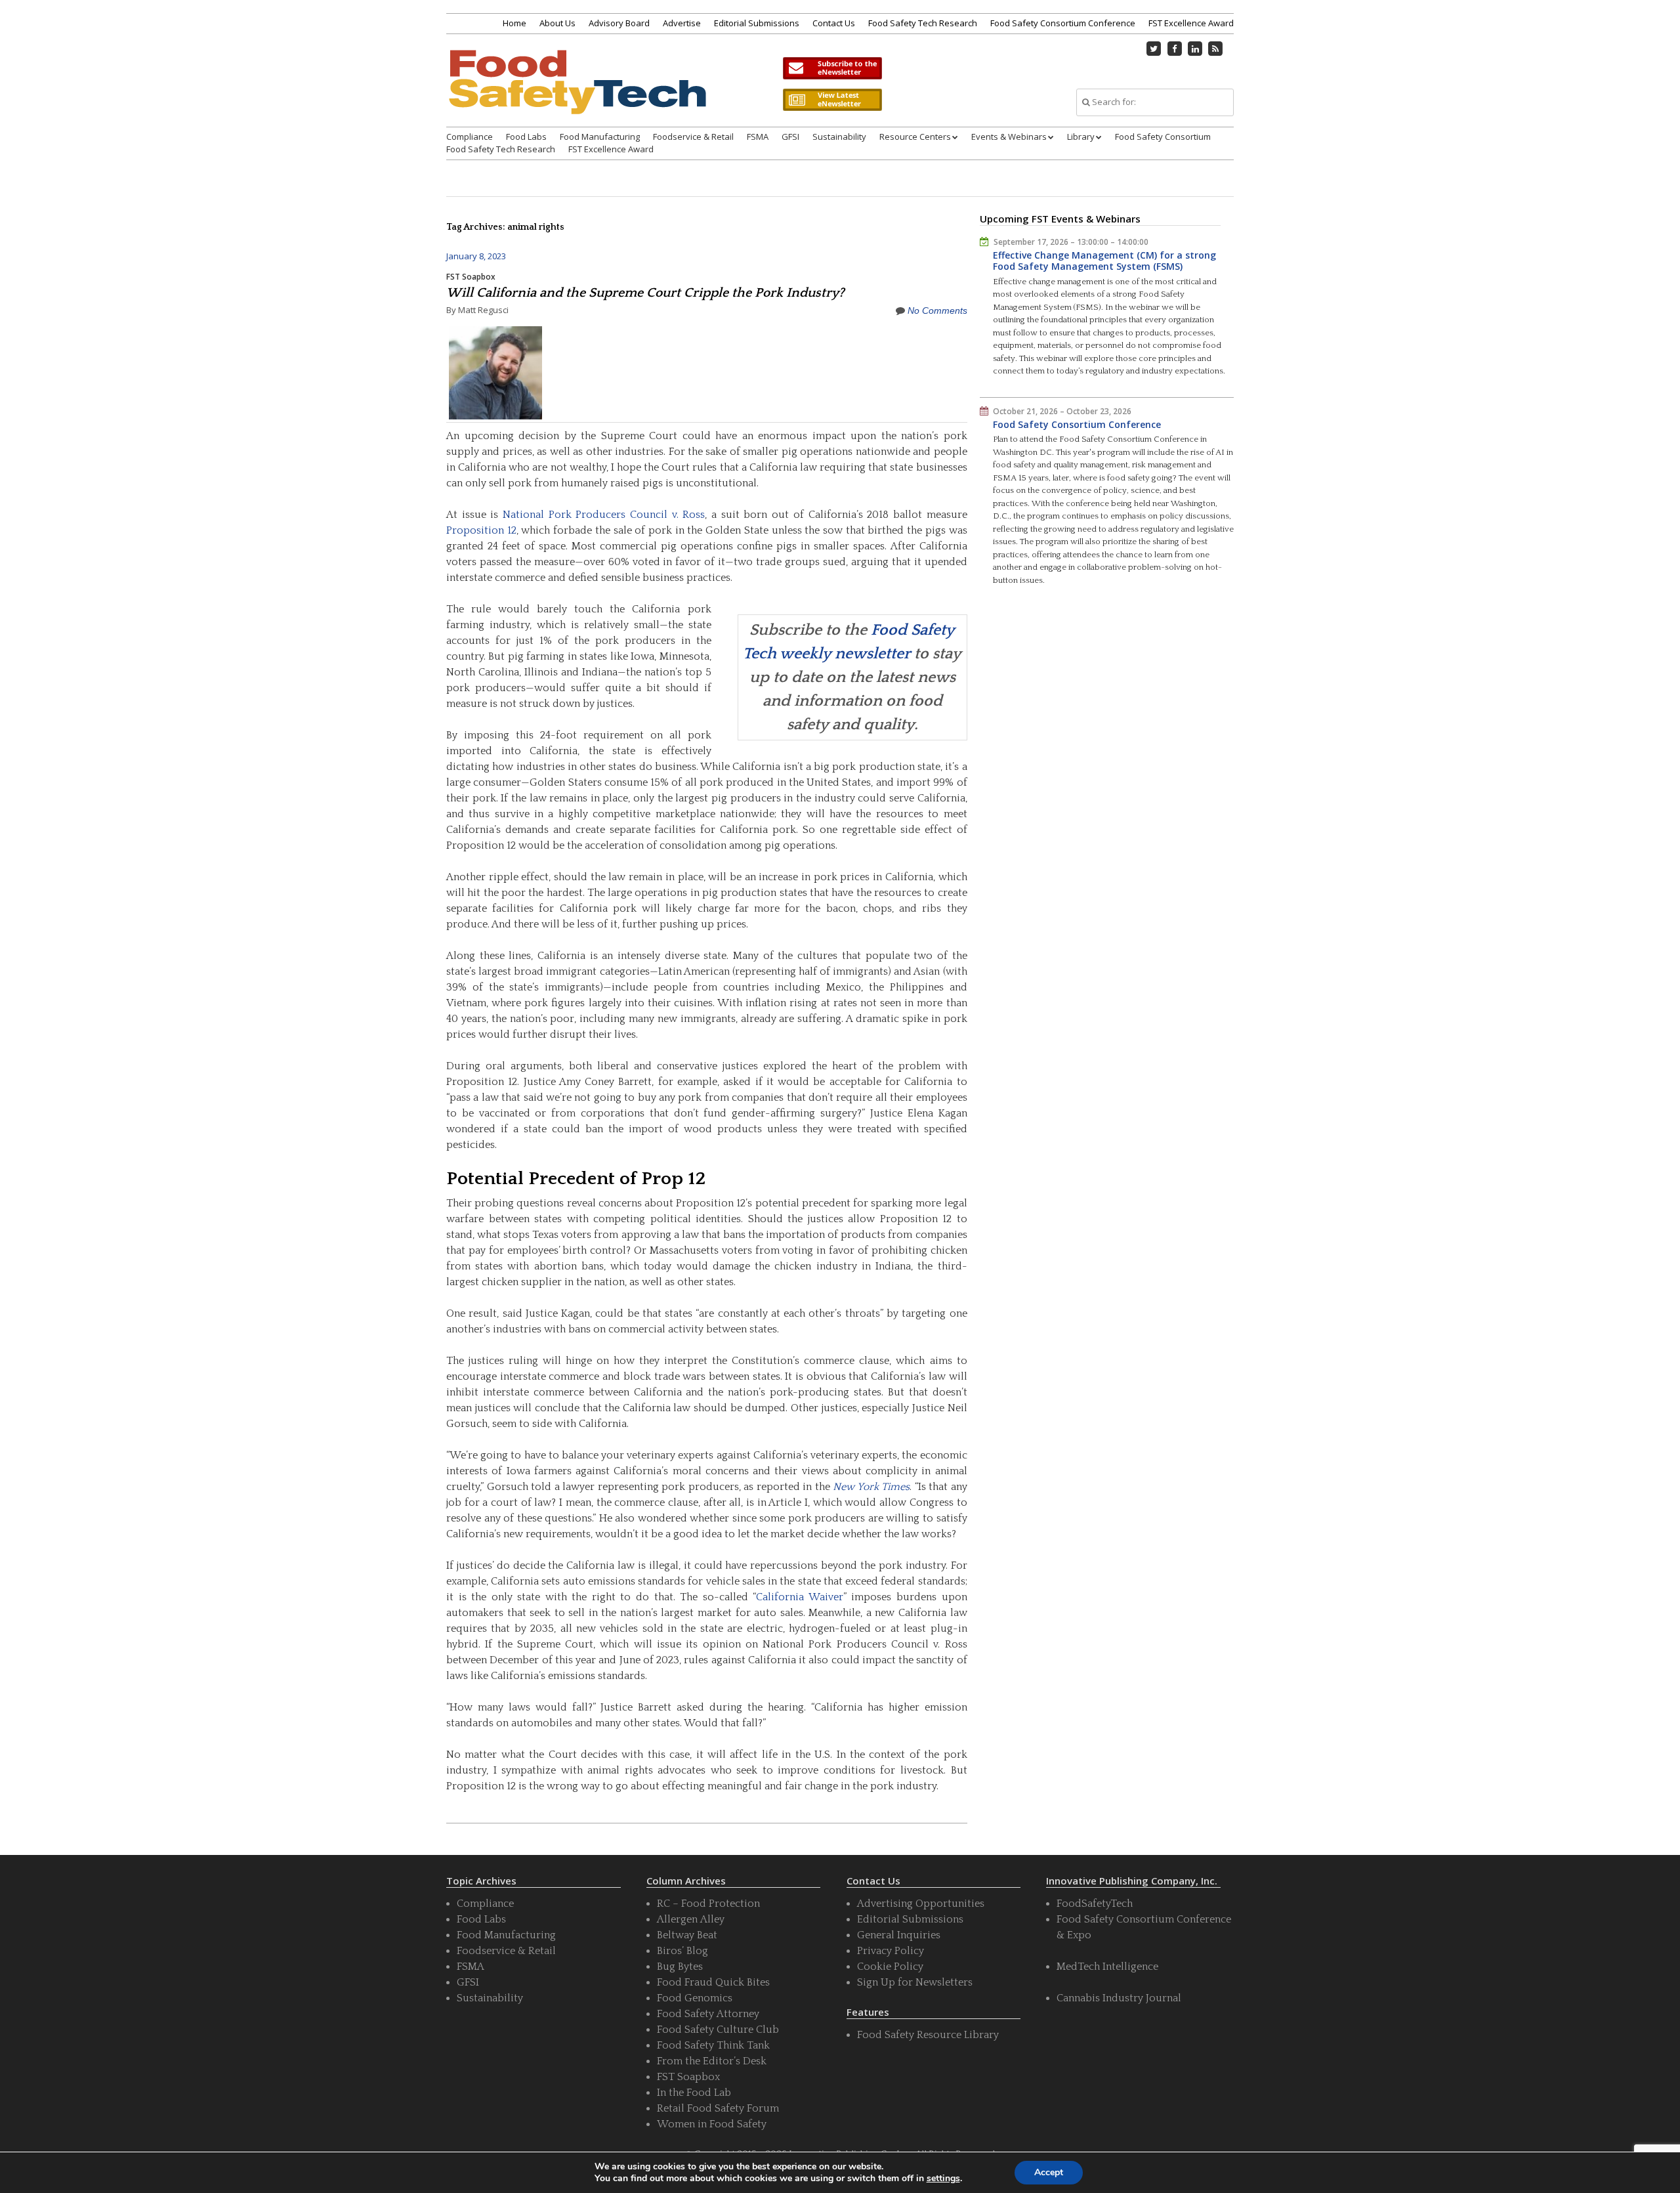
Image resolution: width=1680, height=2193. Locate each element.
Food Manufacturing (600, 137)
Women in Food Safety (712, 2124)
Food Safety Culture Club (718, 2030)
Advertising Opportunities (921, 1904)
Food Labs (526, 137)
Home (514, 23)
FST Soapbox (471, 277)
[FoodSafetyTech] (577, 94)
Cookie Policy (890, 1967)
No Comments (937, 310)
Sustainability (839, 137)
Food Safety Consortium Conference (1063, 23)
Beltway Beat (687, 1935)
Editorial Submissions (757, 23)
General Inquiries (899, 1935)
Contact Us (834, 23)
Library (1081, 137)
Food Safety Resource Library (928, 2035)
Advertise (682, 23)
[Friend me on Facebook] (1175, 49)
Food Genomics (695, 1998)
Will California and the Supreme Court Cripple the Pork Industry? (645, 293)
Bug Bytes (680, 1967)
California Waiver (800, 1597)
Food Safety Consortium (1163, 137)
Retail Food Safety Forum (718, 2108)
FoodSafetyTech (1095, 1904)
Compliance (470, 137)
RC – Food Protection (708, 1904)
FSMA (758, 137)
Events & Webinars (1009, 137)
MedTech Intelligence (1107, 1967)
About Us (557, 23)
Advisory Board (619, 23)
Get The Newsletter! (832, 68)
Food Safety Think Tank (713, 2045)
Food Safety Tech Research (923, 23)
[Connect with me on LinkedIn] (1195, 49)
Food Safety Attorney (708, 2014)
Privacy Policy (891, 1951)
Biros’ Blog (682, 1951)
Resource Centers (915, 137)
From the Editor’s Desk (712, 2061)
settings (943, 2179)
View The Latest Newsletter (832, 100)
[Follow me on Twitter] (1154, 49)
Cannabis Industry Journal (1119, 1998)
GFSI (790, 137)
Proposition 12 (481, 530)
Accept (1049, 2172)
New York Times (871, 1487)
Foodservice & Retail (693, 137)
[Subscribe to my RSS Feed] (1216, 49)
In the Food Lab (694, 2093)
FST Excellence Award (1191, 23)
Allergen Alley (691, 1919)
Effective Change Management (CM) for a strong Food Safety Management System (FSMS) (1104, 261)
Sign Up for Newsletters (915, 1982)
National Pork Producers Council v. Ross (604, 515)
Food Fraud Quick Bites (713, 1982)
